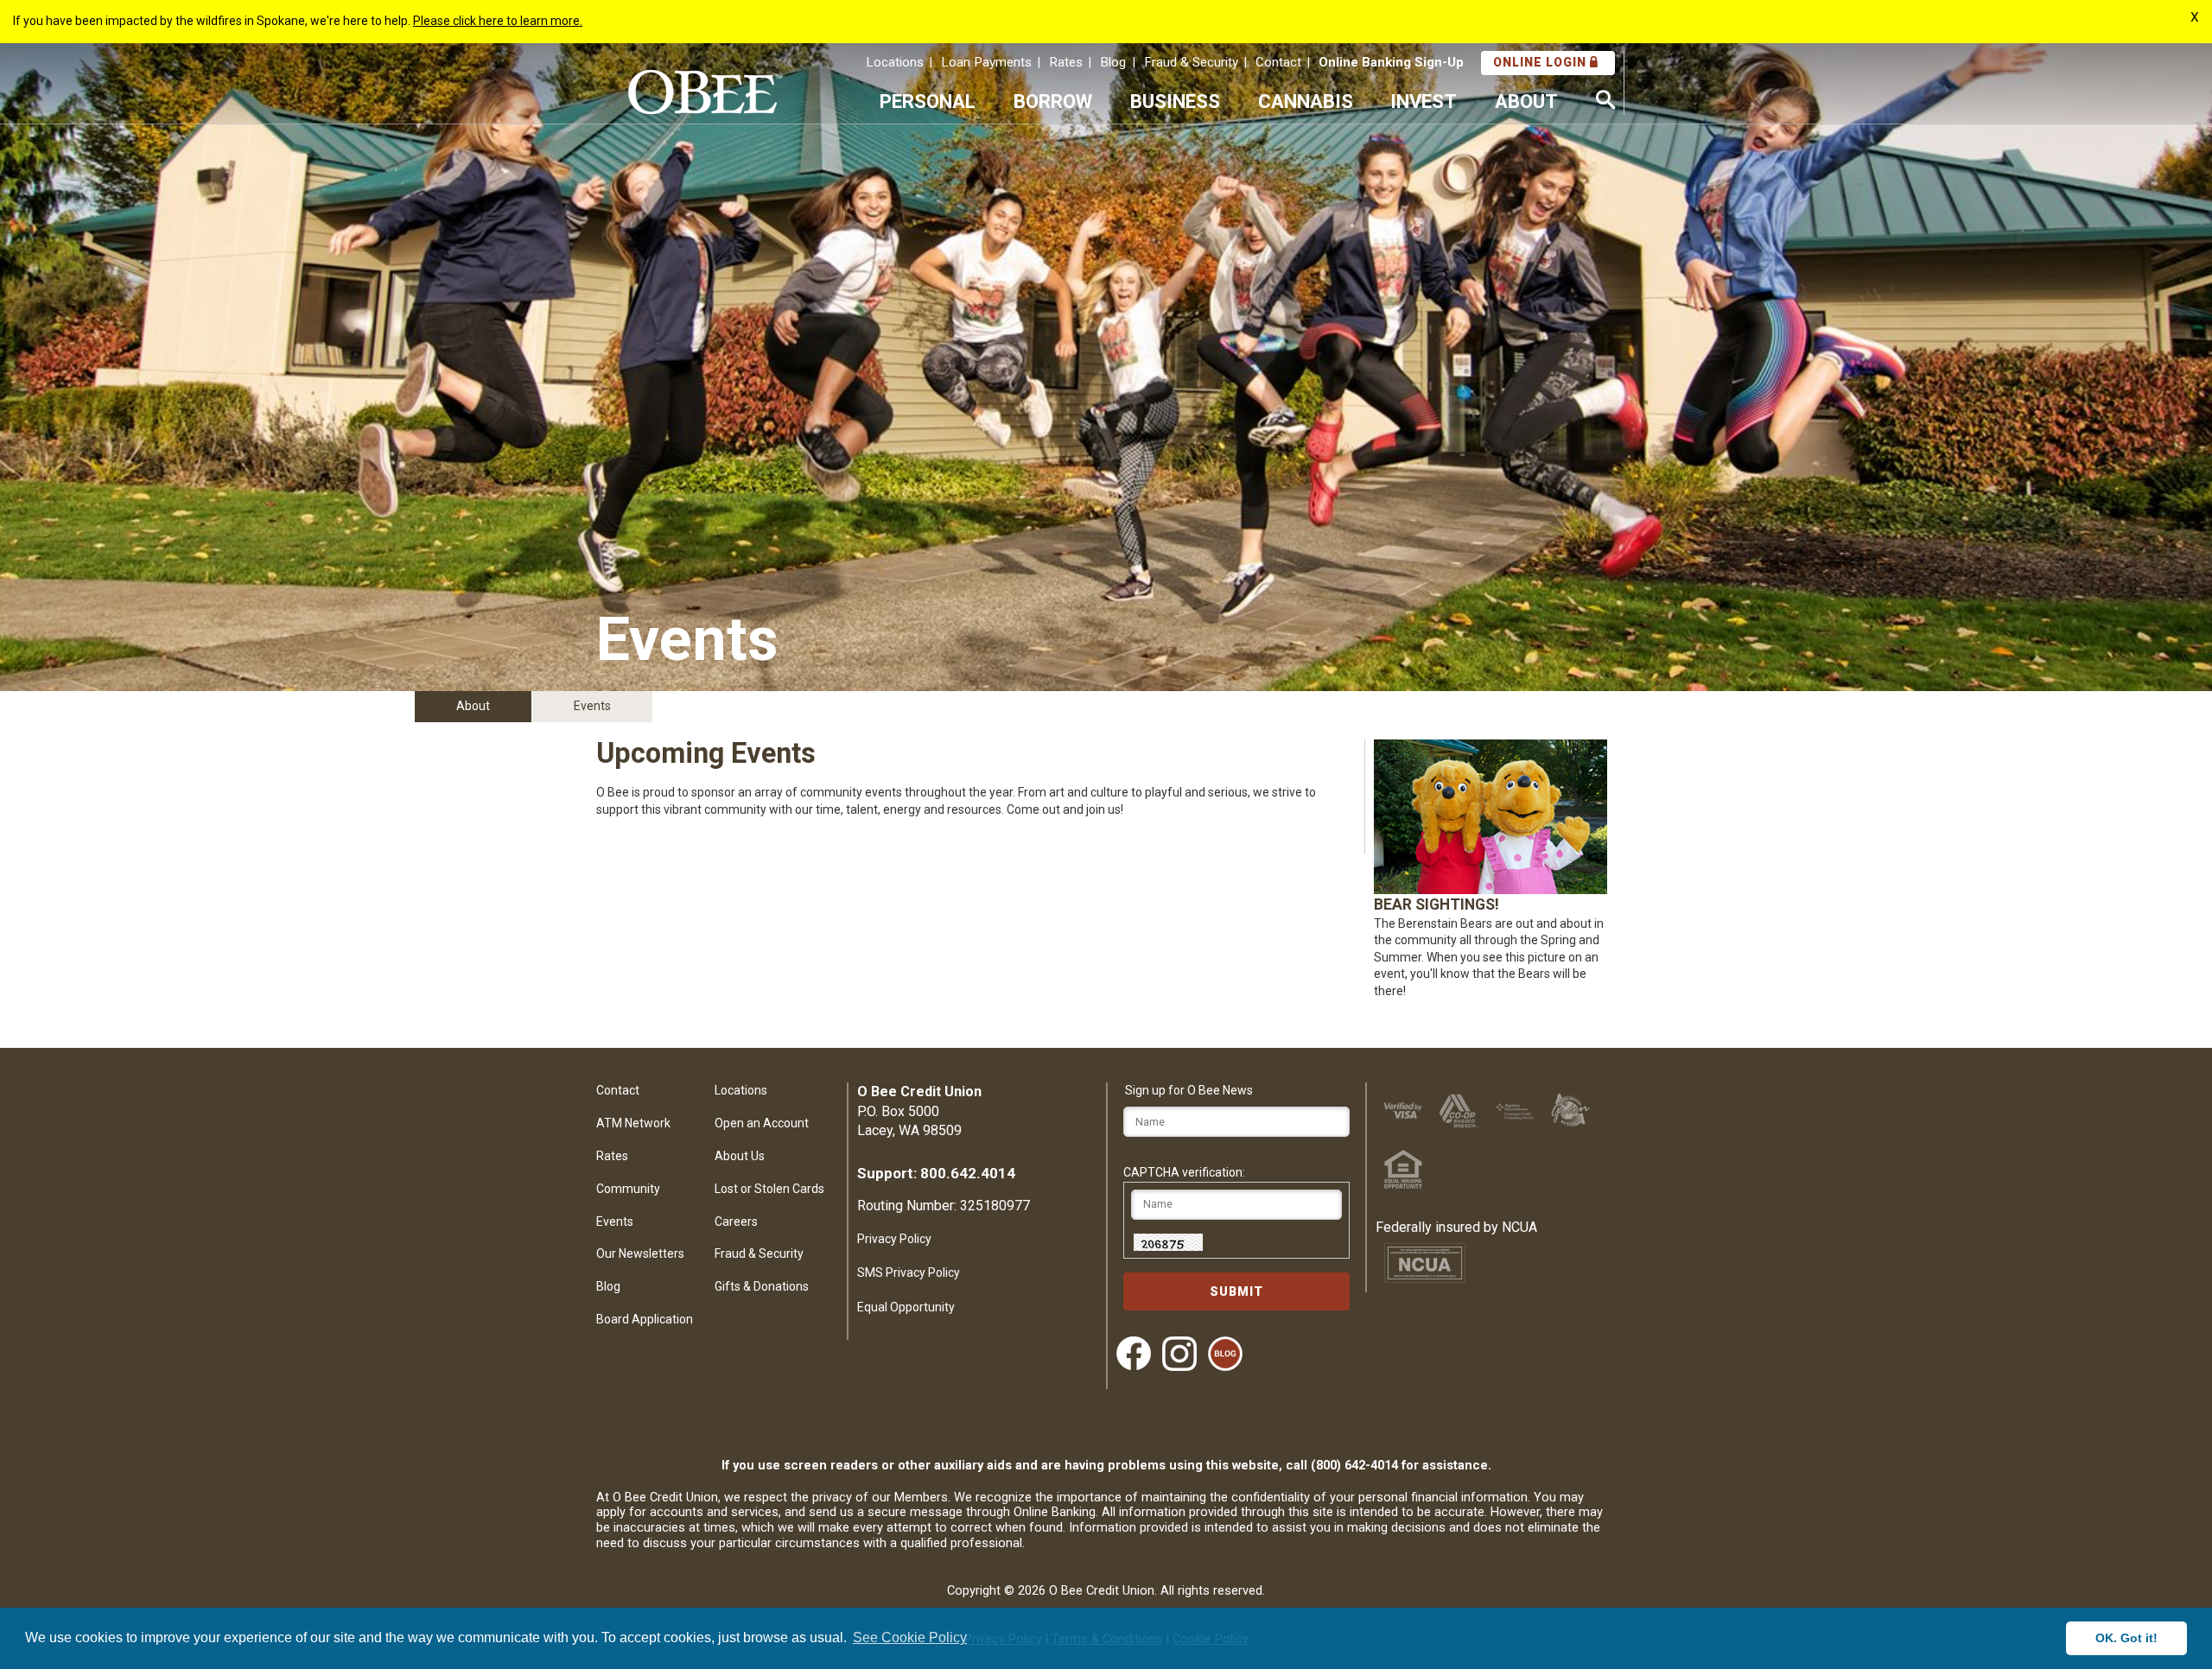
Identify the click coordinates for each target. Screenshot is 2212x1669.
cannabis (1306, 101)
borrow (1053, 101)
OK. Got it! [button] (2126, 1638)
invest (1424, 101)
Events (615, 1222)
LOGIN (1541, 62)
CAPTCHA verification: (1184, 1172)
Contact (1278, 62)
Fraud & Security (1191, 62)
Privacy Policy (894, 1239)
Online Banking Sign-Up (1391, 62)
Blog (1113, 62)
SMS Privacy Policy (909, 1272)
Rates (1066, 62)
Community (628, 1189)
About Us (740, 1156)
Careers (736, 1222)
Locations (895, 62)
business (1175, 101)
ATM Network (633, 1123)
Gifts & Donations (762, 1286)
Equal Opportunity (906, 1307)
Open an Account (762, 1123)
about (1526, 101)
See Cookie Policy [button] (910, 1637)
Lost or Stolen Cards (769, 1189)
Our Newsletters (640, 1253)
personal (928, 101)
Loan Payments (986, 62)
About (473, 706)
